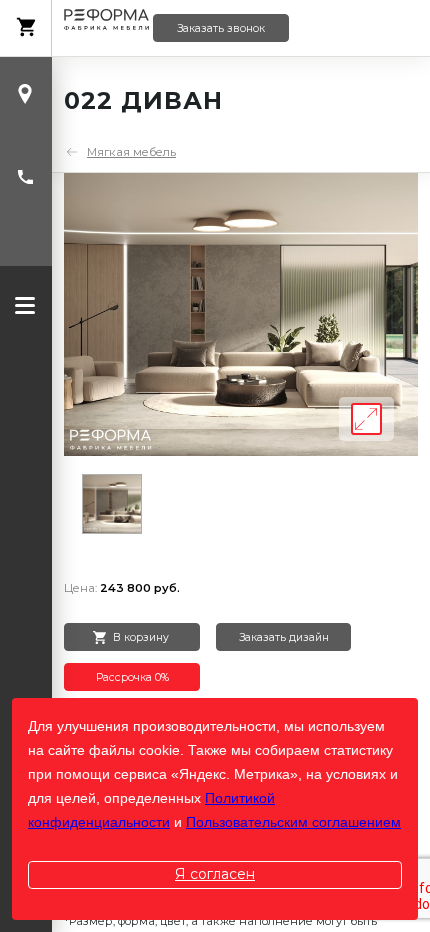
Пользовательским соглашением (293, 822)
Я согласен (215, 874)
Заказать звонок (221, 28)
